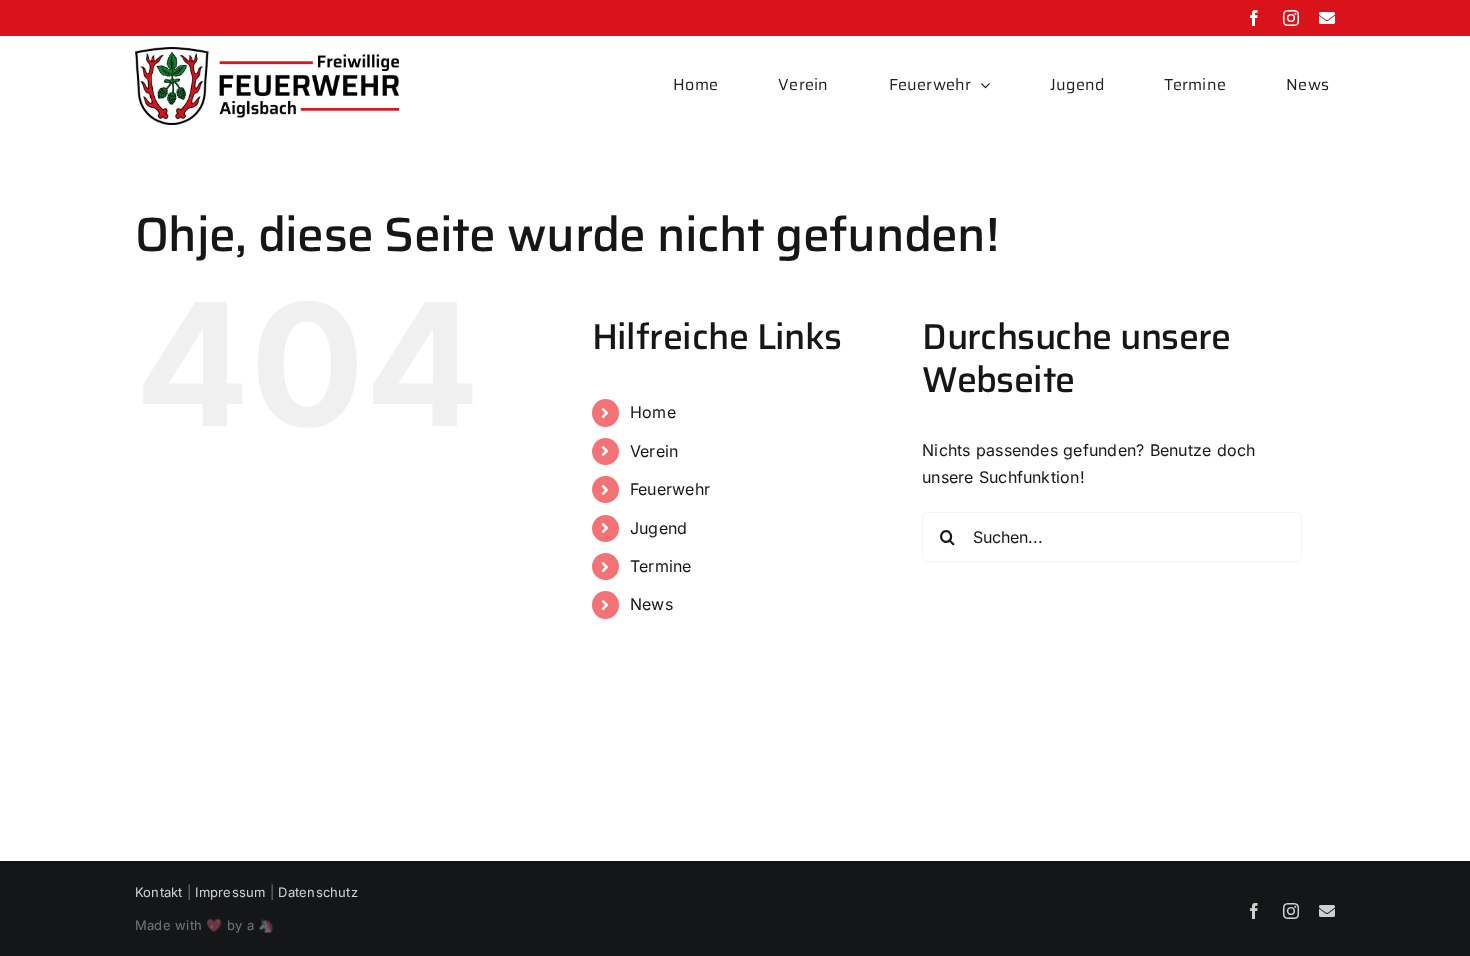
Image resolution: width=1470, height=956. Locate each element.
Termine (661, 566)
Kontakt (159, 892)
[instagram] (1291, 18)
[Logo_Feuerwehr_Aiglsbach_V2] (267, 55)
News (651, 604)
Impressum (230, 892)
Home (653, 412)
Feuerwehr (670, 489)
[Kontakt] (1327, 18)
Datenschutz (318, 892)
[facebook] (1254, 18)
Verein (654, 451)
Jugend (658, 528)
